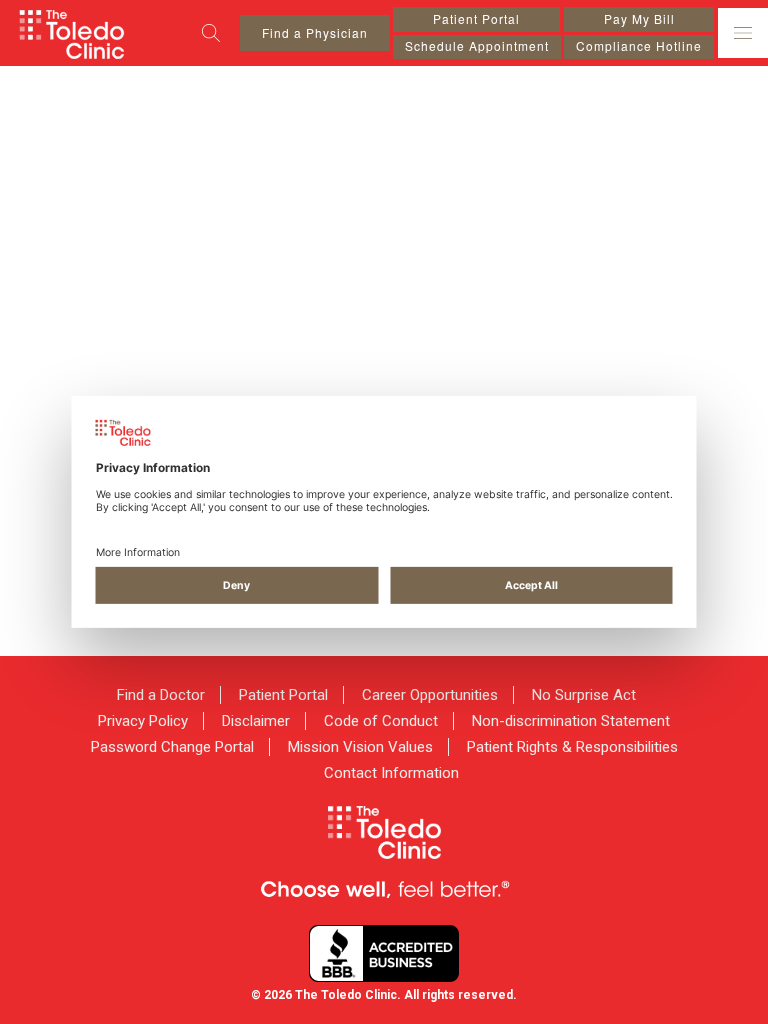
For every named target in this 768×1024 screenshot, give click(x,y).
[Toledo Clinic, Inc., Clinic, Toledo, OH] (384, 953)
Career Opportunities (430, 695)
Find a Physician (315, 32)
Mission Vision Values (360, 747)
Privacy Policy (143, 721)
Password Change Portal (172, 747)
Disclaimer (256, 721)
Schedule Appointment (477, 45)
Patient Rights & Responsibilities (572, 747)
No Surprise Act (584, 695)
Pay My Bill (639, 18)
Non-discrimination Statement (571, 721)
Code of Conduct (381, 721)
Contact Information (391, 773)
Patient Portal (476, 18)
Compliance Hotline (639, 45)
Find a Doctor (161, 695)
